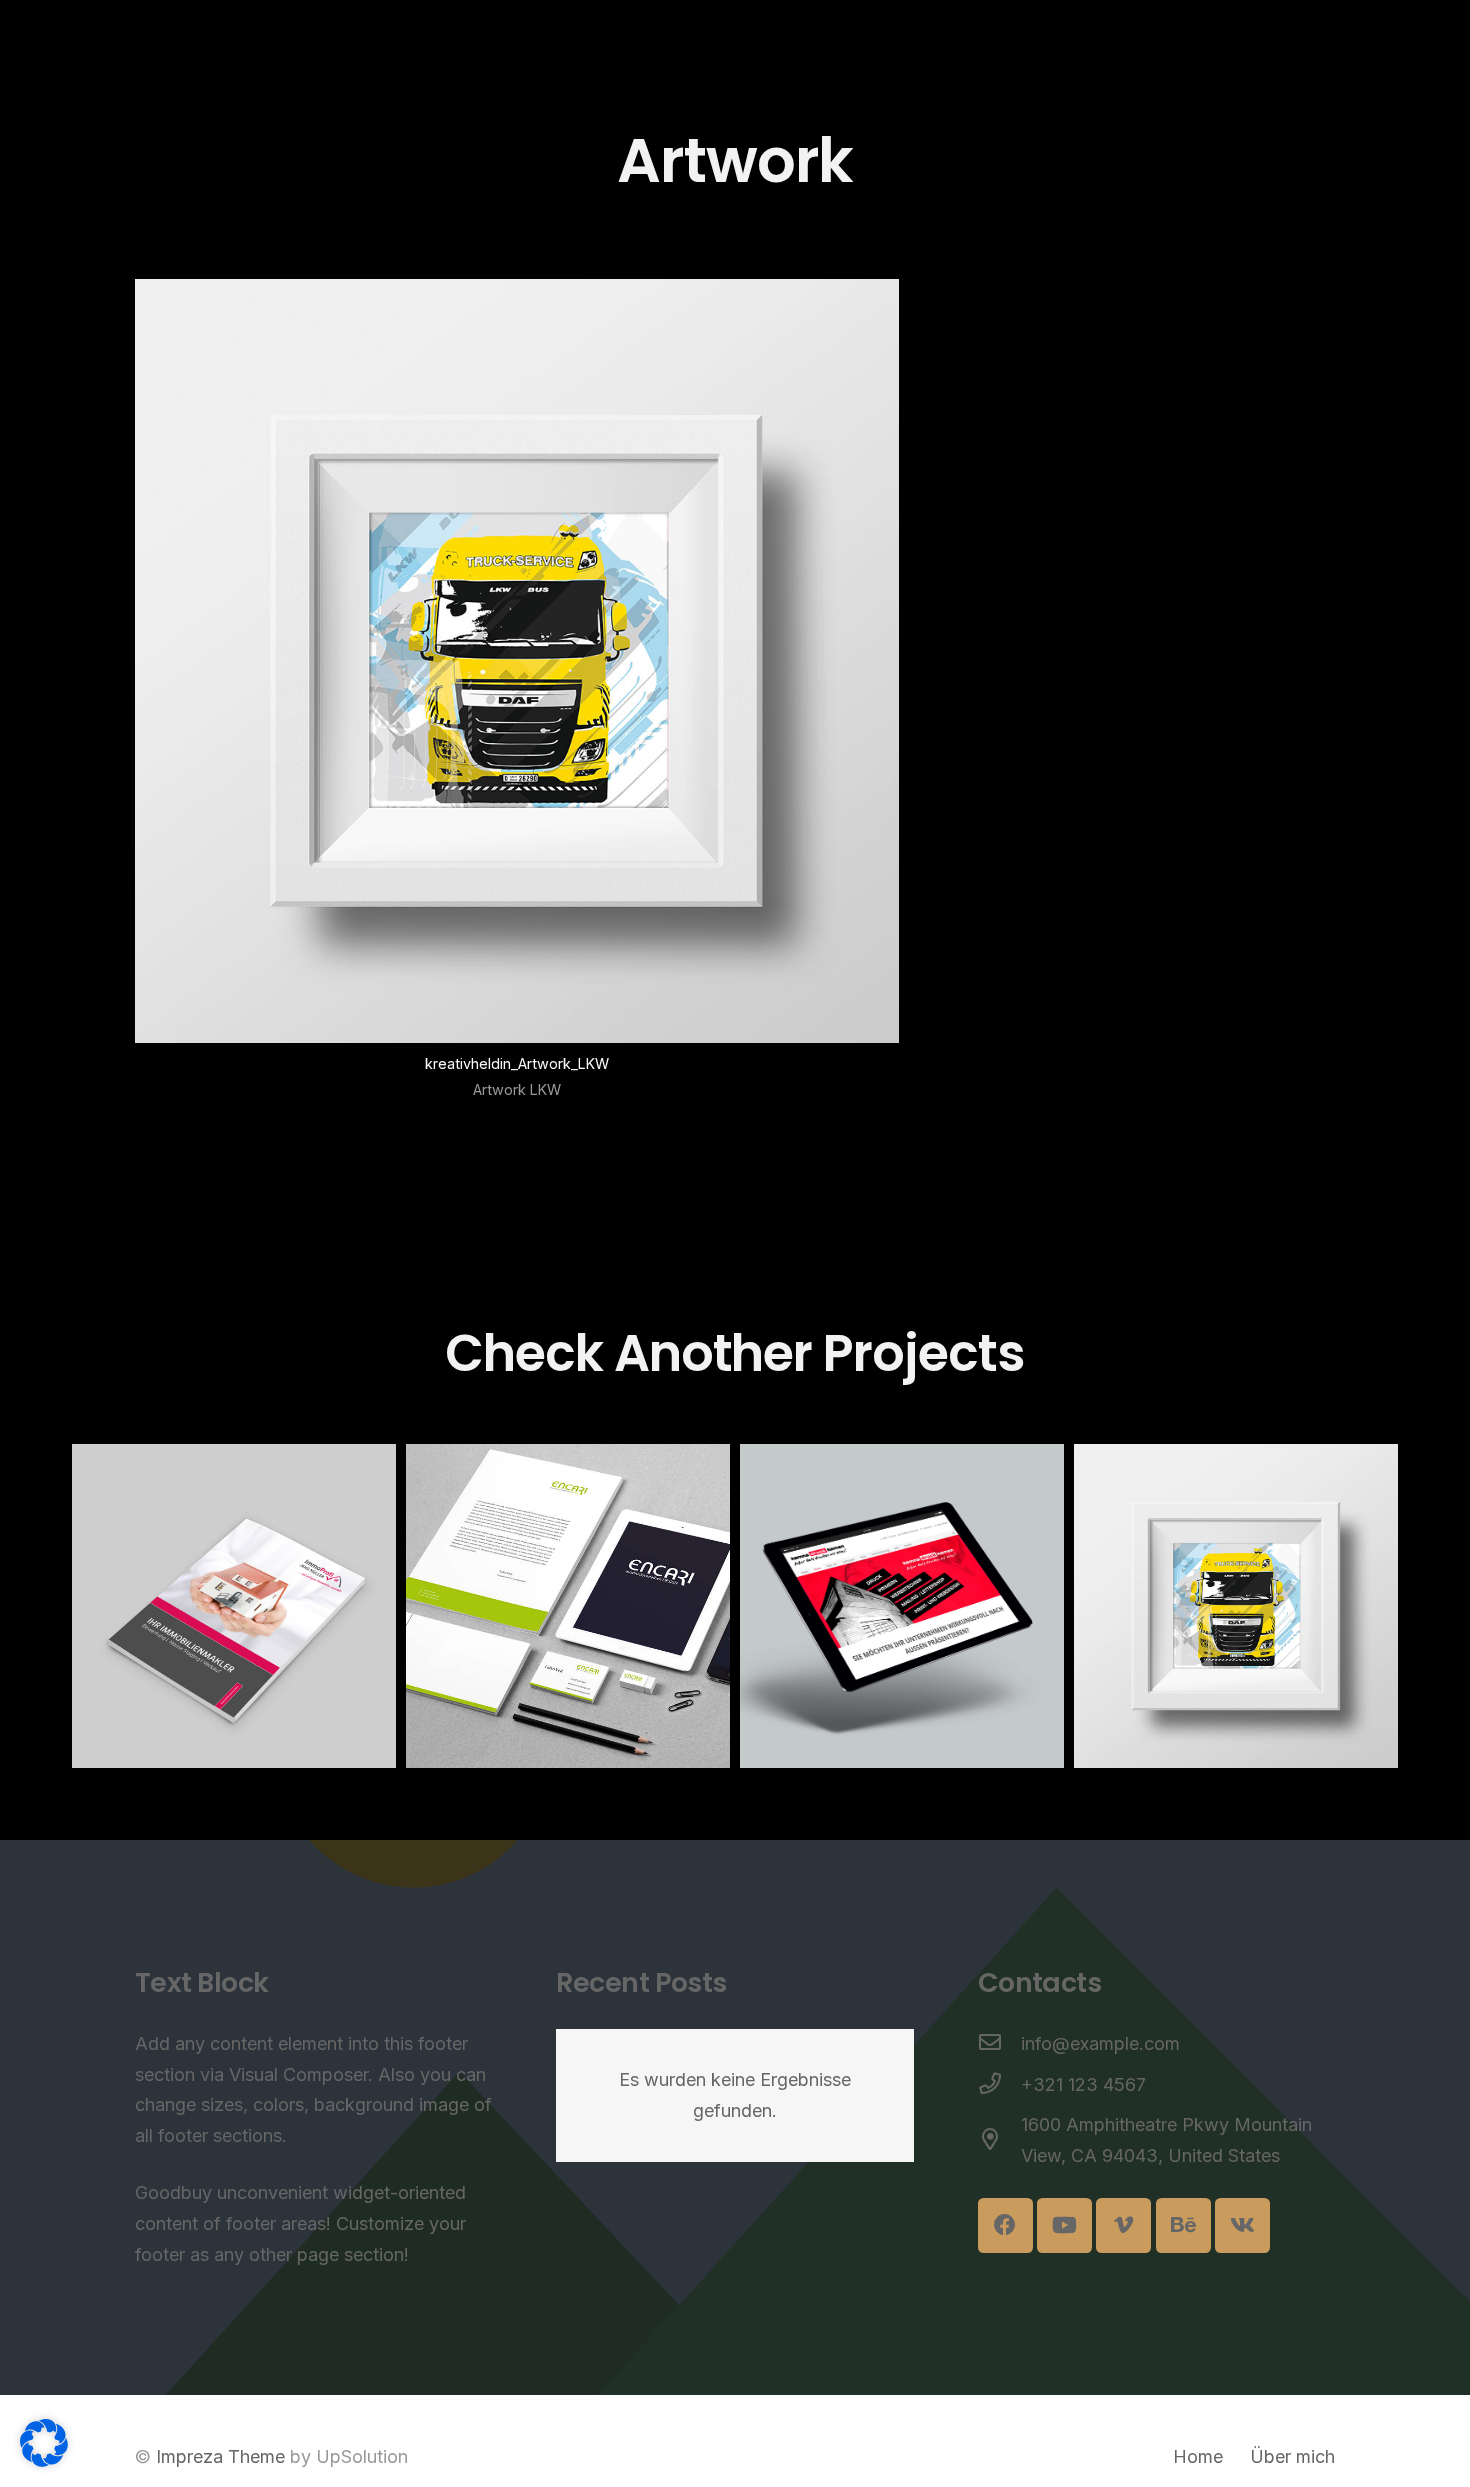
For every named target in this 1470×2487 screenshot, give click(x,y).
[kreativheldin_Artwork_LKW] (517, 701)
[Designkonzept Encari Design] (568, 1606)
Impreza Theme (220, 2456)
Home (1198, 2456)
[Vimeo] (1123, 2225)
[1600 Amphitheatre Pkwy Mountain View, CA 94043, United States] (999, 2141)
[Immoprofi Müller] (234, 1606)
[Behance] (1183, 2225)
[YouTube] (1064, 2225)
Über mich (1292, 2456)
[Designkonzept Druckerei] (902, 1606)
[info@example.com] (999, 2044)
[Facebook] (1005, 2225)
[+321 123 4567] (999, 2085)
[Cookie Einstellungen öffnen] (44, 2460)
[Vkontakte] (1242, 2225)
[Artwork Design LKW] (1236, 1606)
